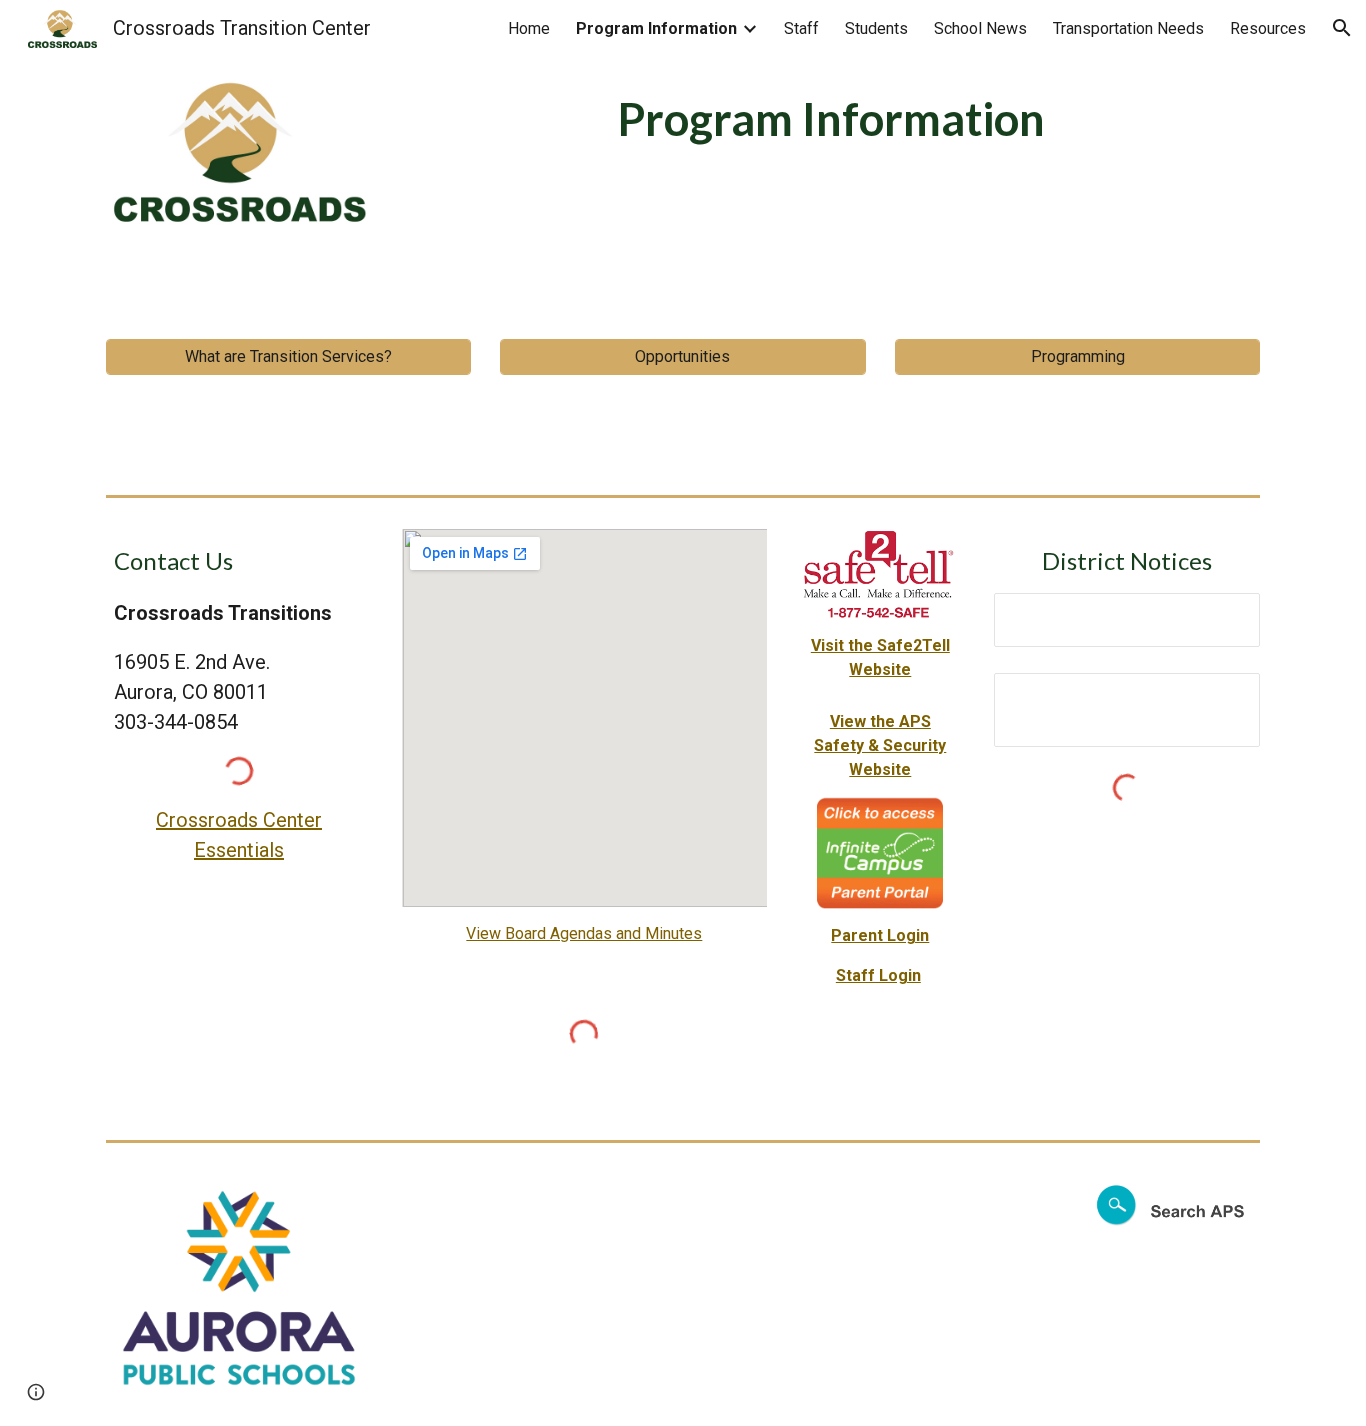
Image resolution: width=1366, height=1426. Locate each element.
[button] (1342, 28)
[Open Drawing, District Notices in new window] (1222, 699)
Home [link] (529, 28)
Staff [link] (801, 28)
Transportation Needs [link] (1128, 28)
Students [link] (876, 28)
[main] (831, 119)
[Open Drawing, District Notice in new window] (1222, 619)
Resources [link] (1268, 28)
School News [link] (980, 28)
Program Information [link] (656, 28)
